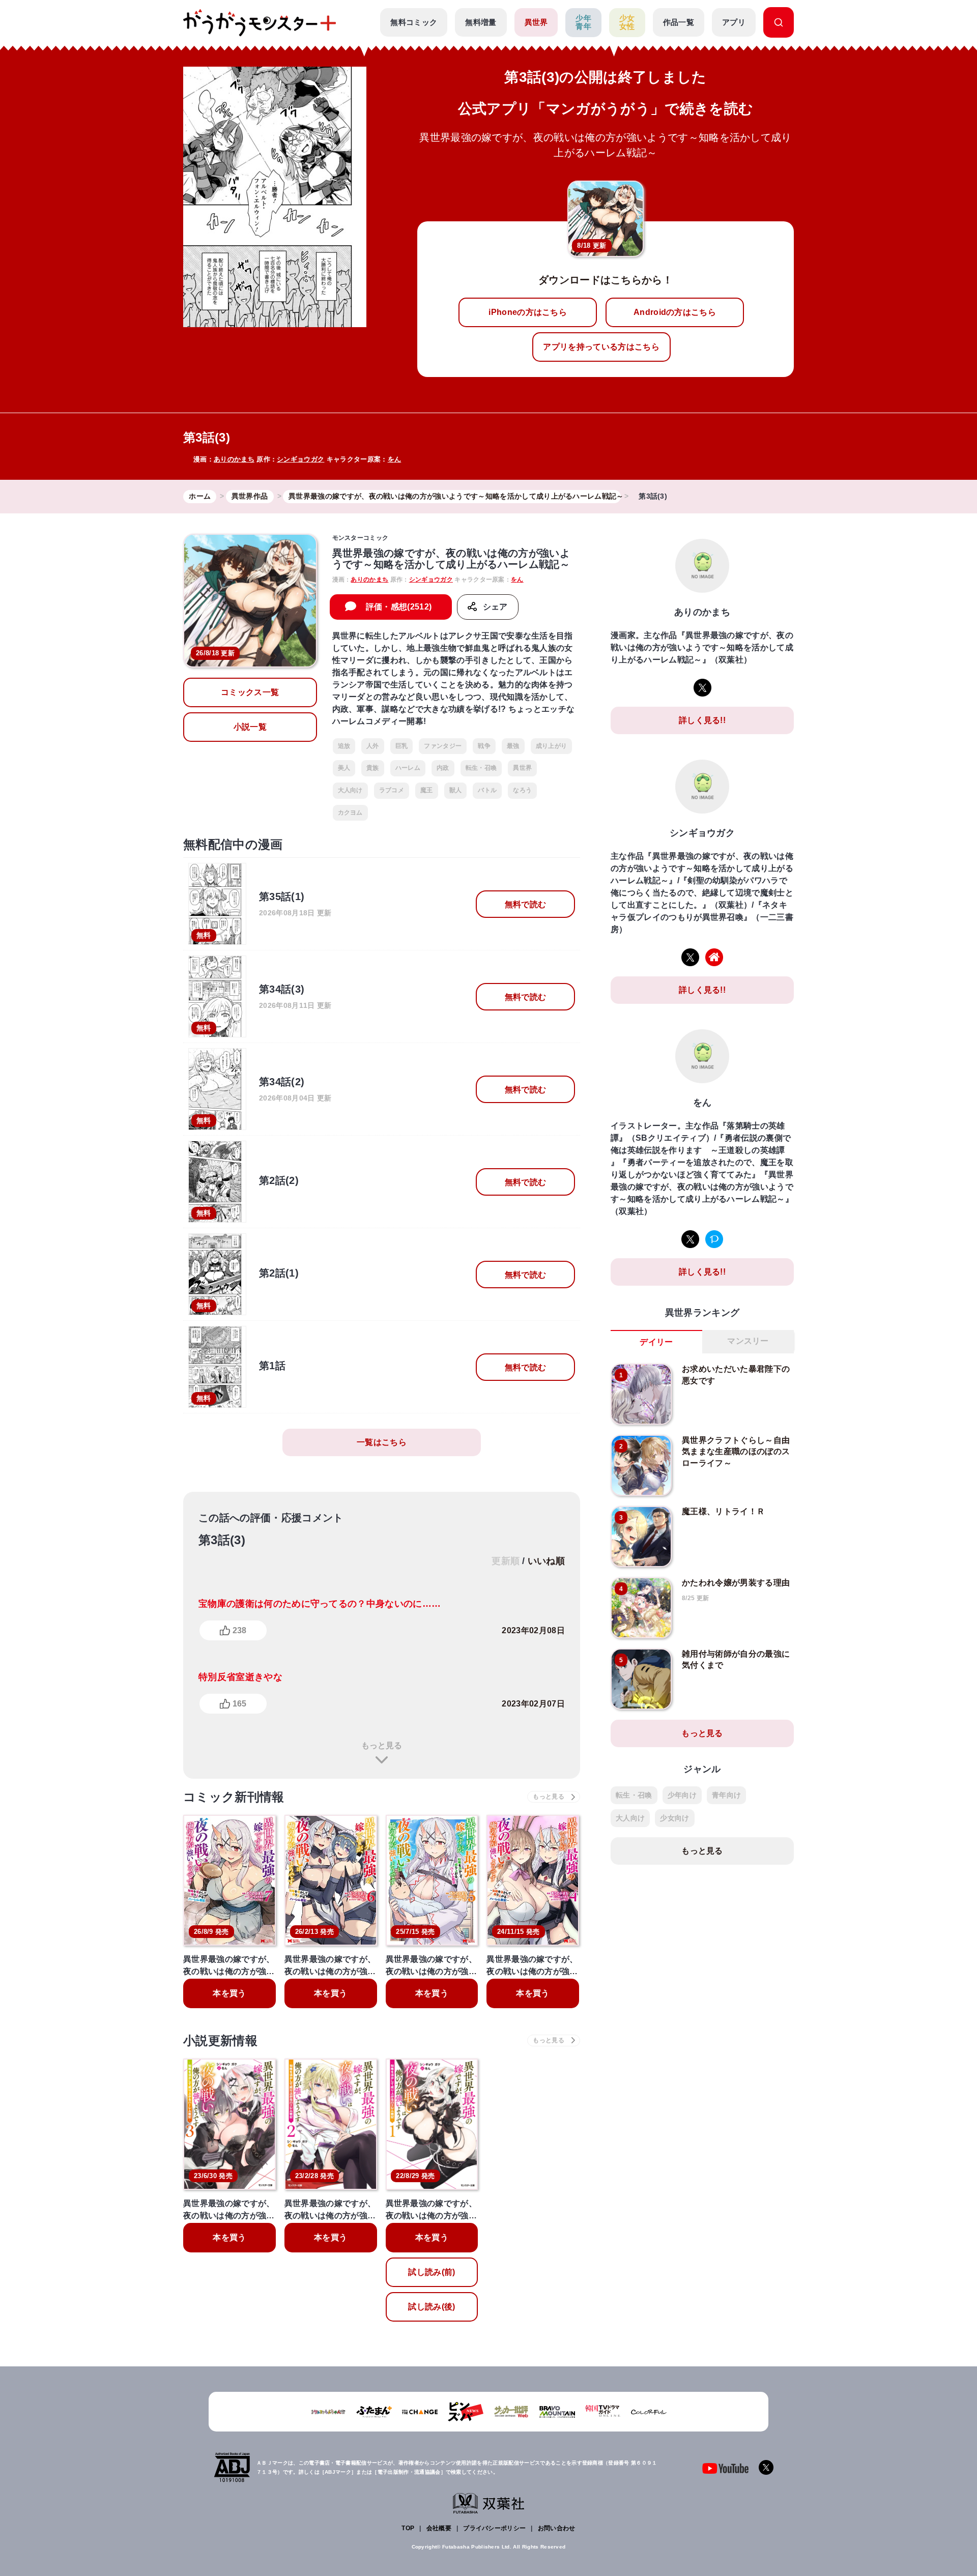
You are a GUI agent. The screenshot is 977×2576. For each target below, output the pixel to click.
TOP (408, 2528)
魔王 (427, 790)
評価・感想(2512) (399, 607)
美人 (344, 768)
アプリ (734, 22)
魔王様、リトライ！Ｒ (723, 1511)
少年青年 (583, 22)
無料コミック (414, 22)
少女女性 (627, 22)
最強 (513, 746)
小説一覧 (250, 727)
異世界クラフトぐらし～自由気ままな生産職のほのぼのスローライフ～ (736, 1452)
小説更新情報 (220, 2040)
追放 (344, 746)
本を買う (229, 1993)
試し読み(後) (432, 2307)
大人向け (350, 790)
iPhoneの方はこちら (528, 312)
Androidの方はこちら (675, 312)
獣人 (456, 790)
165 (239, 1704)
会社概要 (439, 2528)
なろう (522, 790)
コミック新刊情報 (234, 1797)
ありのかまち (234, 459)
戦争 (484, 746)
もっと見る (382, 1745)
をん (395, 459)
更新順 (506, 1561)
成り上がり (552, 746)
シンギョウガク (300, 459)
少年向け (682, 1795)
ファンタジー (443, 746)
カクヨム (350, 813)
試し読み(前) (432, 2272)
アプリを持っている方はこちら (601, 347)
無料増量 (481, 22)
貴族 (373, 768)
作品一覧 (679, 22)
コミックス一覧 (250, 692)
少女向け (674, 1818)
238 (239, 1630)
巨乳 (402, 746)
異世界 (536, 22)
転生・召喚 (481, 768)
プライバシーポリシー (494, 2528)
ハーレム (408, 768)
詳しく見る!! (702, 720)
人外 (373, 746)
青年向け (726, 1795)
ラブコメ (392, 790)
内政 (443, 768)
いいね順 (546, 1561)
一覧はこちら (382, 1442)
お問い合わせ (557, 2528)
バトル (487, 790)
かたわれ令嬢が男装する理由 (736, 1583)
